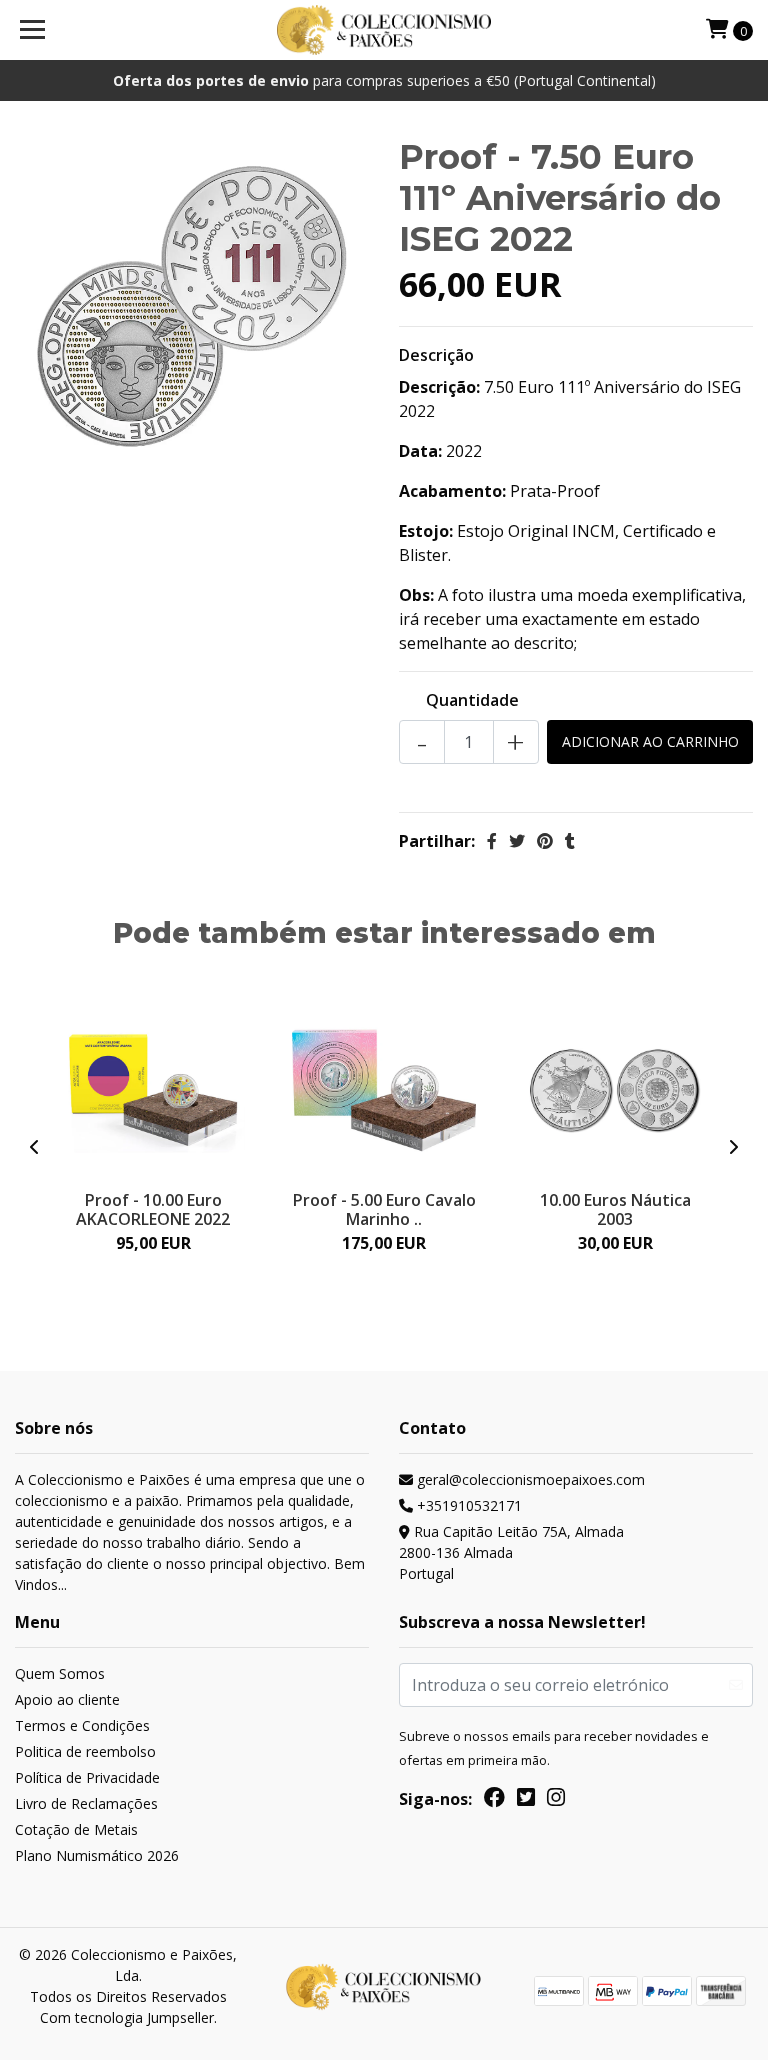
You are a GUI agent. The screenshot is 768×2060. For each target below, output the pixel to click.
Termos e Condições (82, 1725)
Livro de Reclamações (86, 1803)
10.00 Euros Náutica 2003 (615, 1209)
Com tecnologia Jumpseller (127, 2017)
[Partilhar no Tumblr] (570, 841)
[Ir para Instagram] (556, 1801)
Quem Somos (60, 1673)
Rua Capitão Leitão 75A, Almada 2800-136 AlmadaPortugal (511, 1552)
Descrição (436, 355)
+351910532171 (467, 1505)
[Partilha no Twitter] (517, 841)
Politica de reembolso (85, 1751)
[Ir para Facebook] (494, 1801)
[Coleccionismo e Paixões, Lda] (384, 30)
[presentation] (35, 1147)
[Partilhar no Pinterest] (545, 841)
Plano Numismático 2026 (97, 1855)
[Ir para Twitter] (526, 1801)
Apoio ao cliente (67, 1699)
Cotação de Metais (76, 1829)
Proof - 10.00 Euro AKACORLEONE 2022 (153, 1209)
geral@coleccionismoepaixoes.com (529, 1479)
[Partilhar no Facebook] (492, 841)
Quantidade (472, 700)
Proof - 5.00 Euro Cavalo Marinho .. (384, 1209)
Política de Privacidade (87, 1777)
